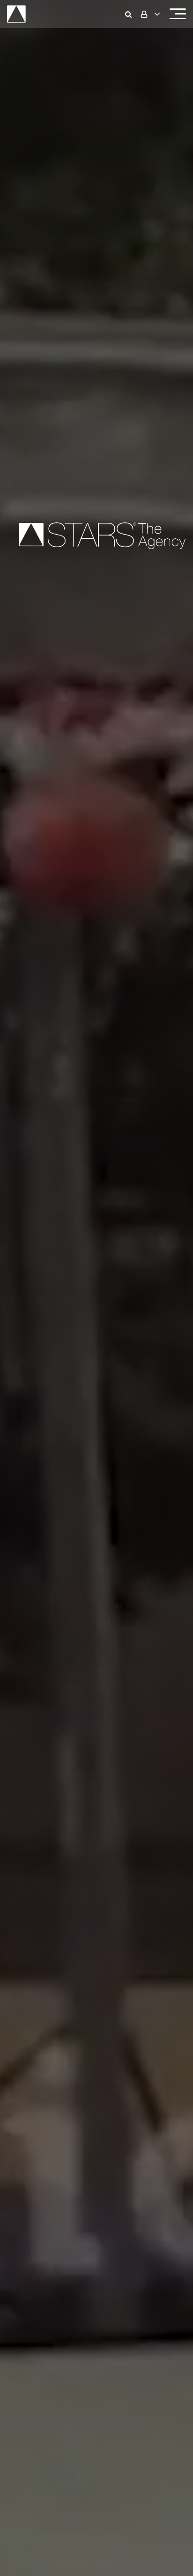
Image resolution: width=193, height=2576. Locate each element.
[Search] (131, 14)
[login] (149, 14)
